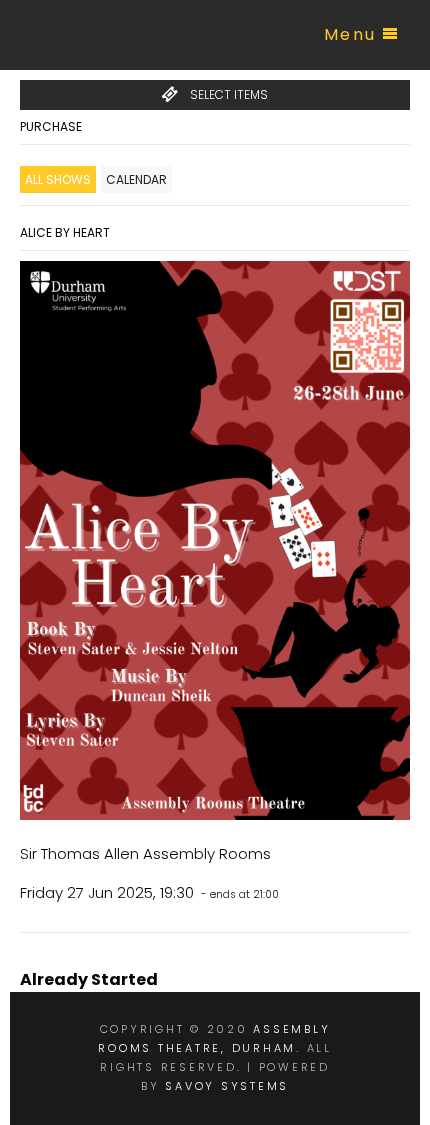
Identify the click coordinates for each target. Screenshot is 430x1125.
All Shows (58, 179)
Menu (350, 34)
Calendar (136, 179)
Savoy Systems (227, 1086)
